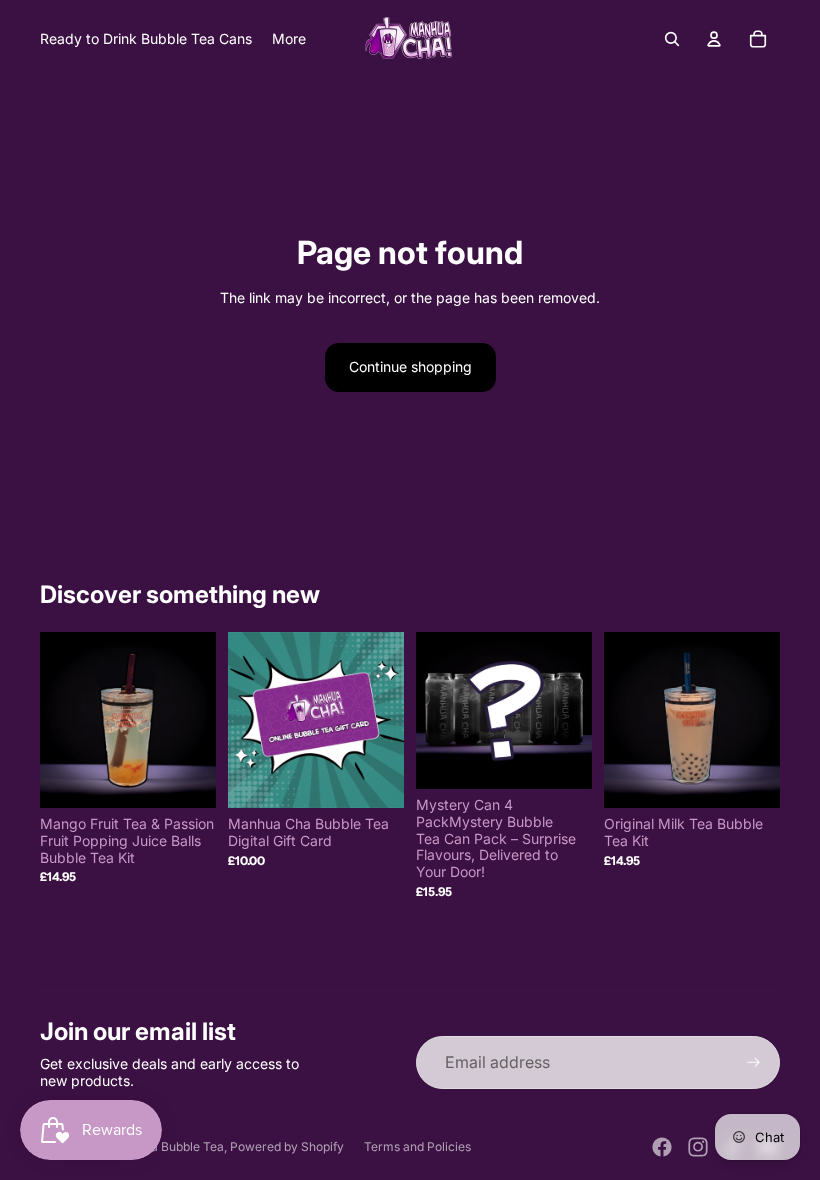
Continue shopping (410, 366)
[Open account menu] (714, 39)
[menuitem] (289, 39)
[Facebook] (662, 1147)
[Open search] (672, 39)
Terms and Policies (417, 1146)
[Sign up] (753, 1062)
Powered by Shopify (287, 1146)
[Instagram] (698, 1147)
